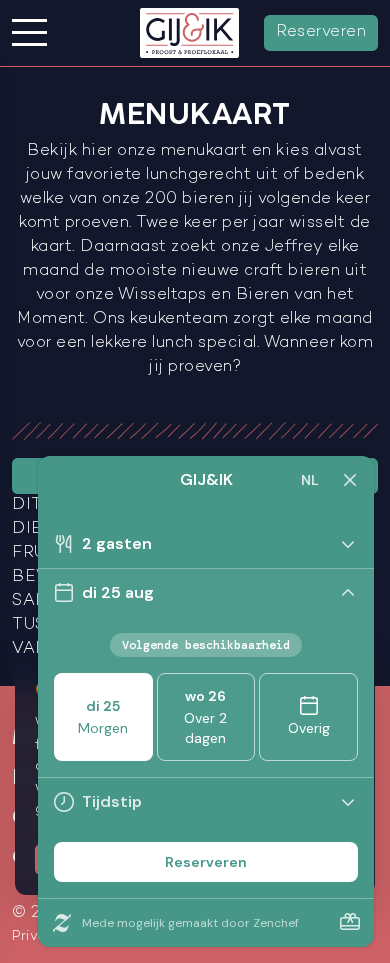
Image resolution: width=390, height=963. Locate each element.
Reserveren (321, 32)
